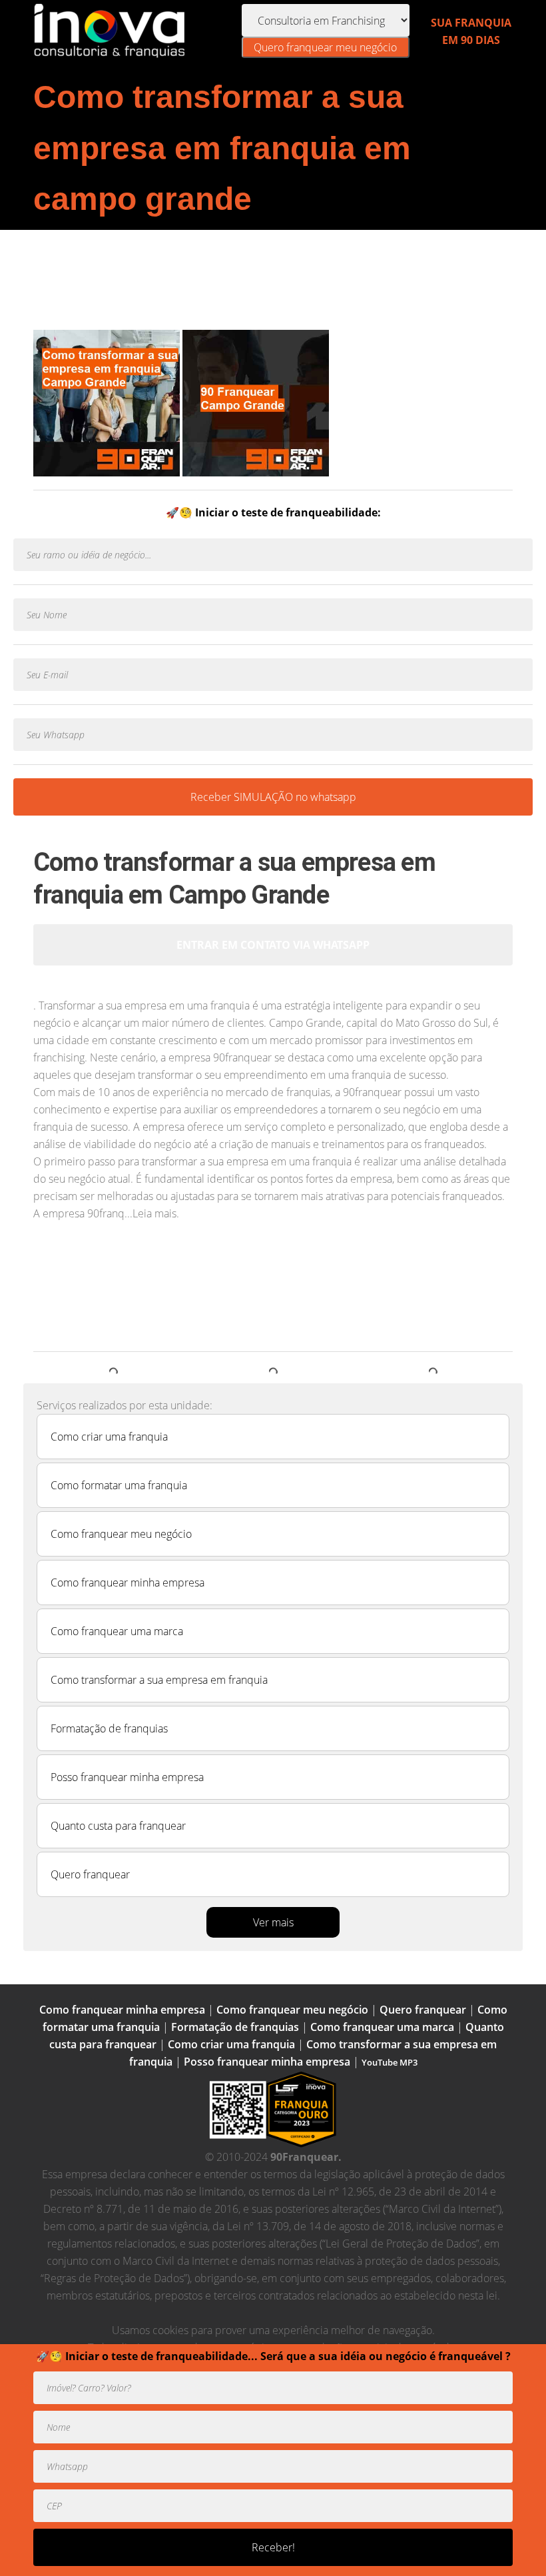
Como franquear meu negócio (121, 1534)
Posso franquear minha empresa (127, 1777)
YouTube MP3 (390, 2062)
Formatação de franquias (109, 1728)
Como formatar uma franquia (119, 1485)
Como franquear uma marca (117, 1631)
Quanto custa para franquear (118, 1826)
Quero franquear (90, 1874)
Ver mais (273, 1922)
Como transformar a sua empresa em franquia (159, 1680)
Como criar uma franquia (109, 1437)
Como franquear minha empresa (128, 1583)
